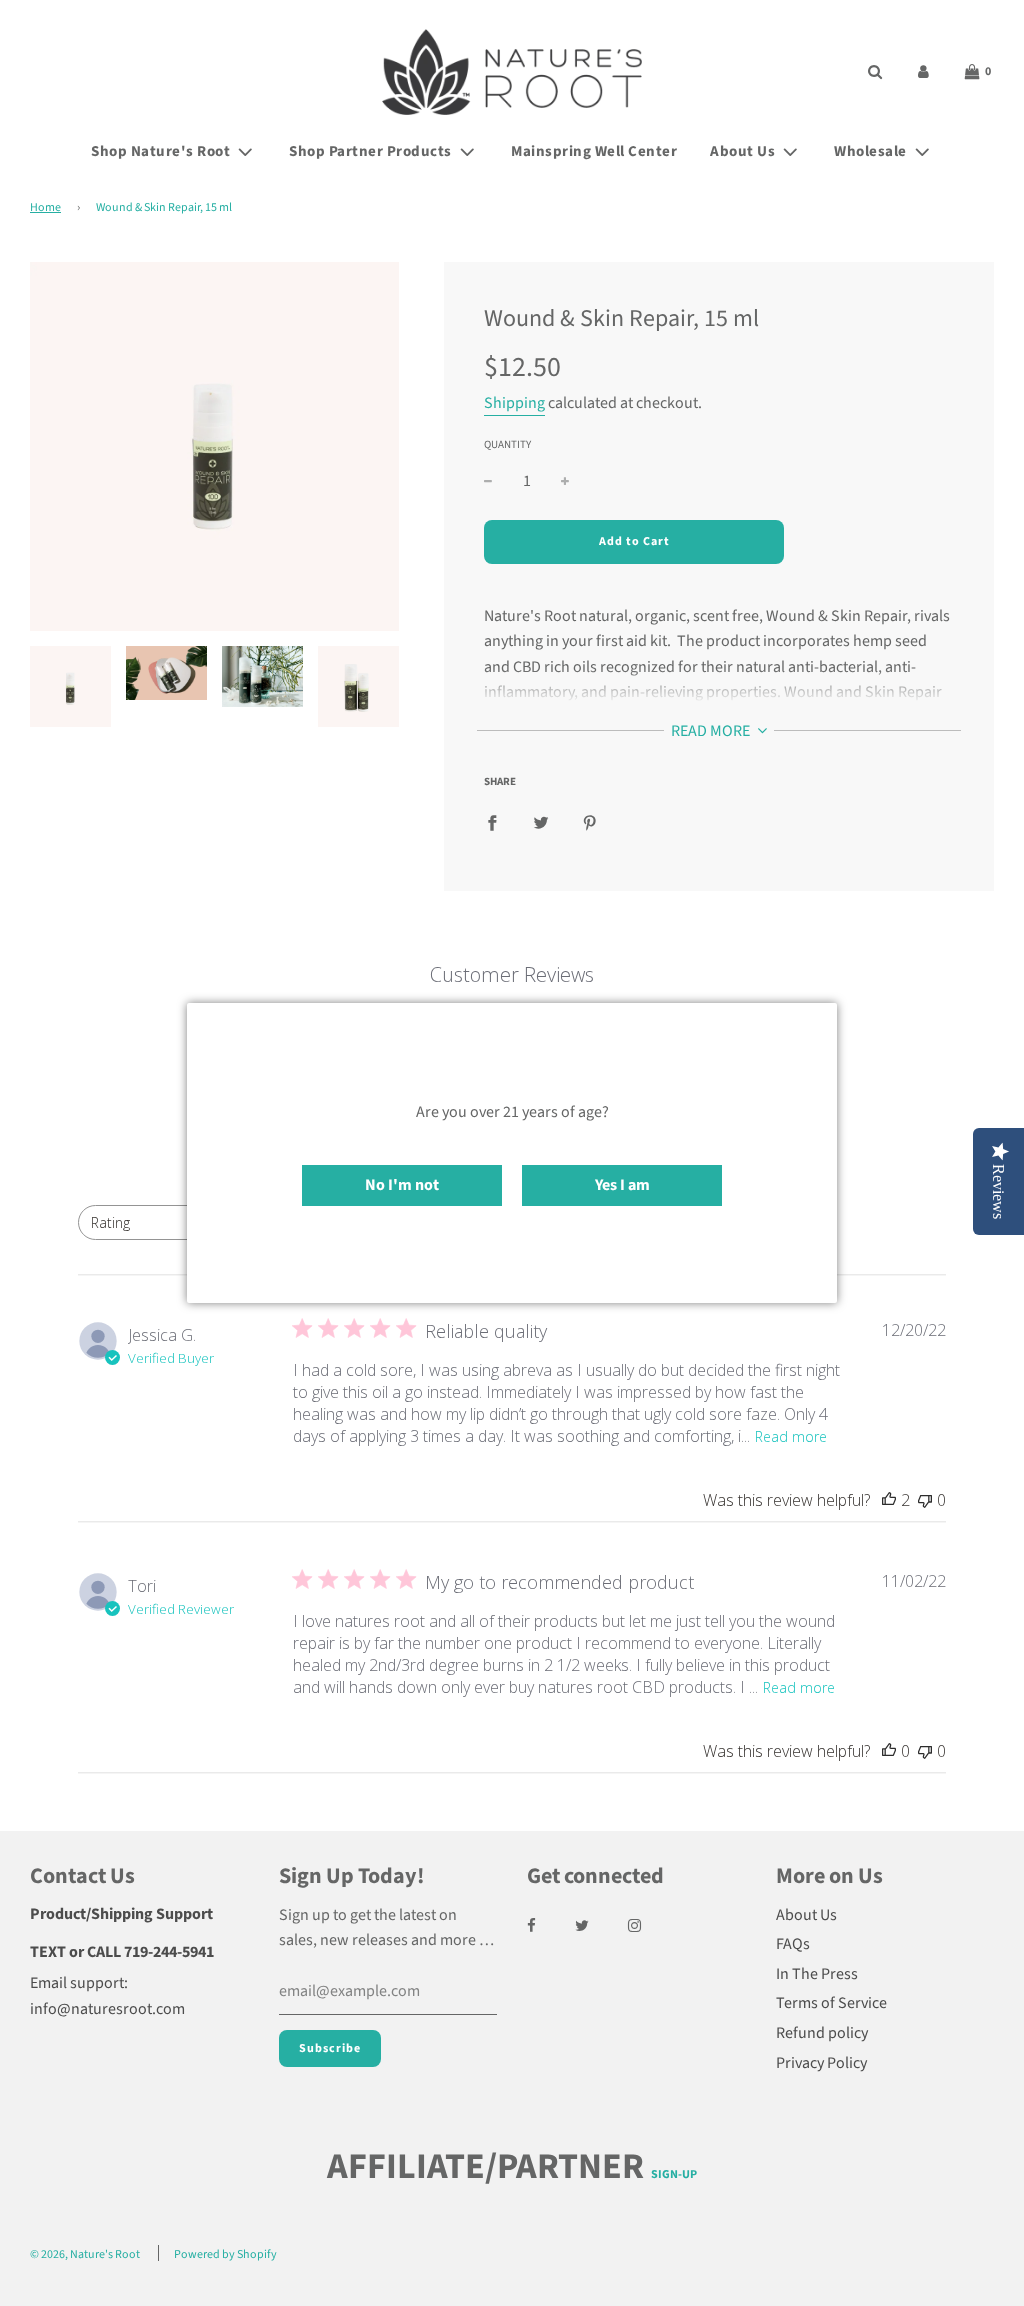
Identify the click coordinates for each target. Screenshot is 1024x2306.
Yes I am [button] (622, 1185)
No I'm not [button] (402, 1185)
